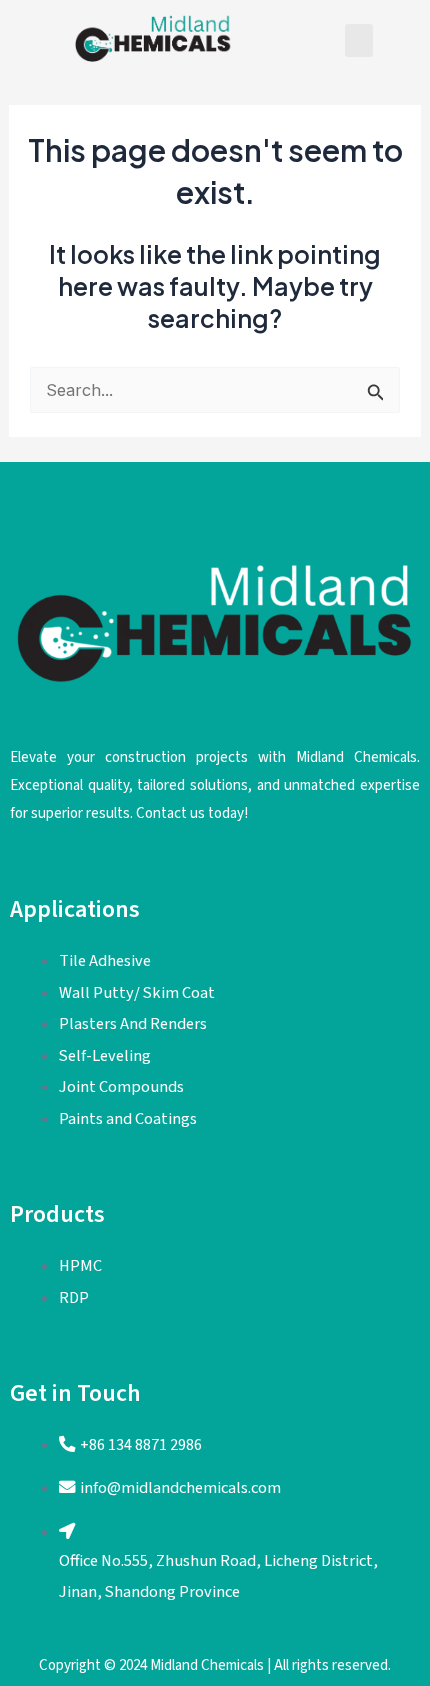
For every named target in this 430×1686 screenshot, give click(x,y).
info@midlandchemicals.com (180, 1488)
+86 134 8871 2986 (141, 1445)
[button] (359, 40)
